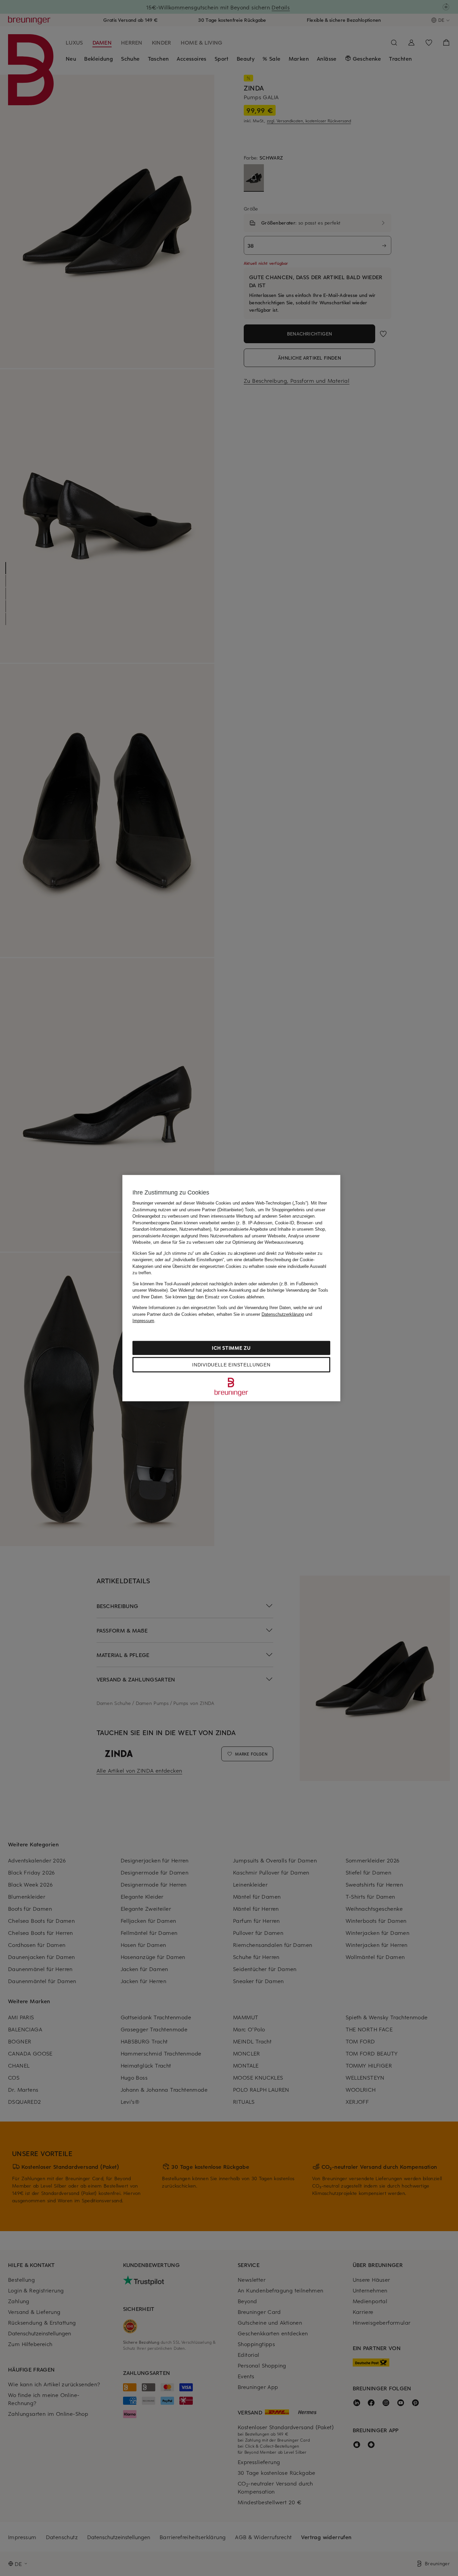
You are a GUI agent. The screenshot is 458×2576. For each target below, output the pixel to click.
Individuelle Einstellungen (231, 1364)
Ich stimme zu (231, 1347)
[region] (231, 1288)
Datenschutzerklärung (283, 1314)
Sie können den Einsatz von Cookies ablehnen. (215, 1297)
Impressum (143, 1321)
